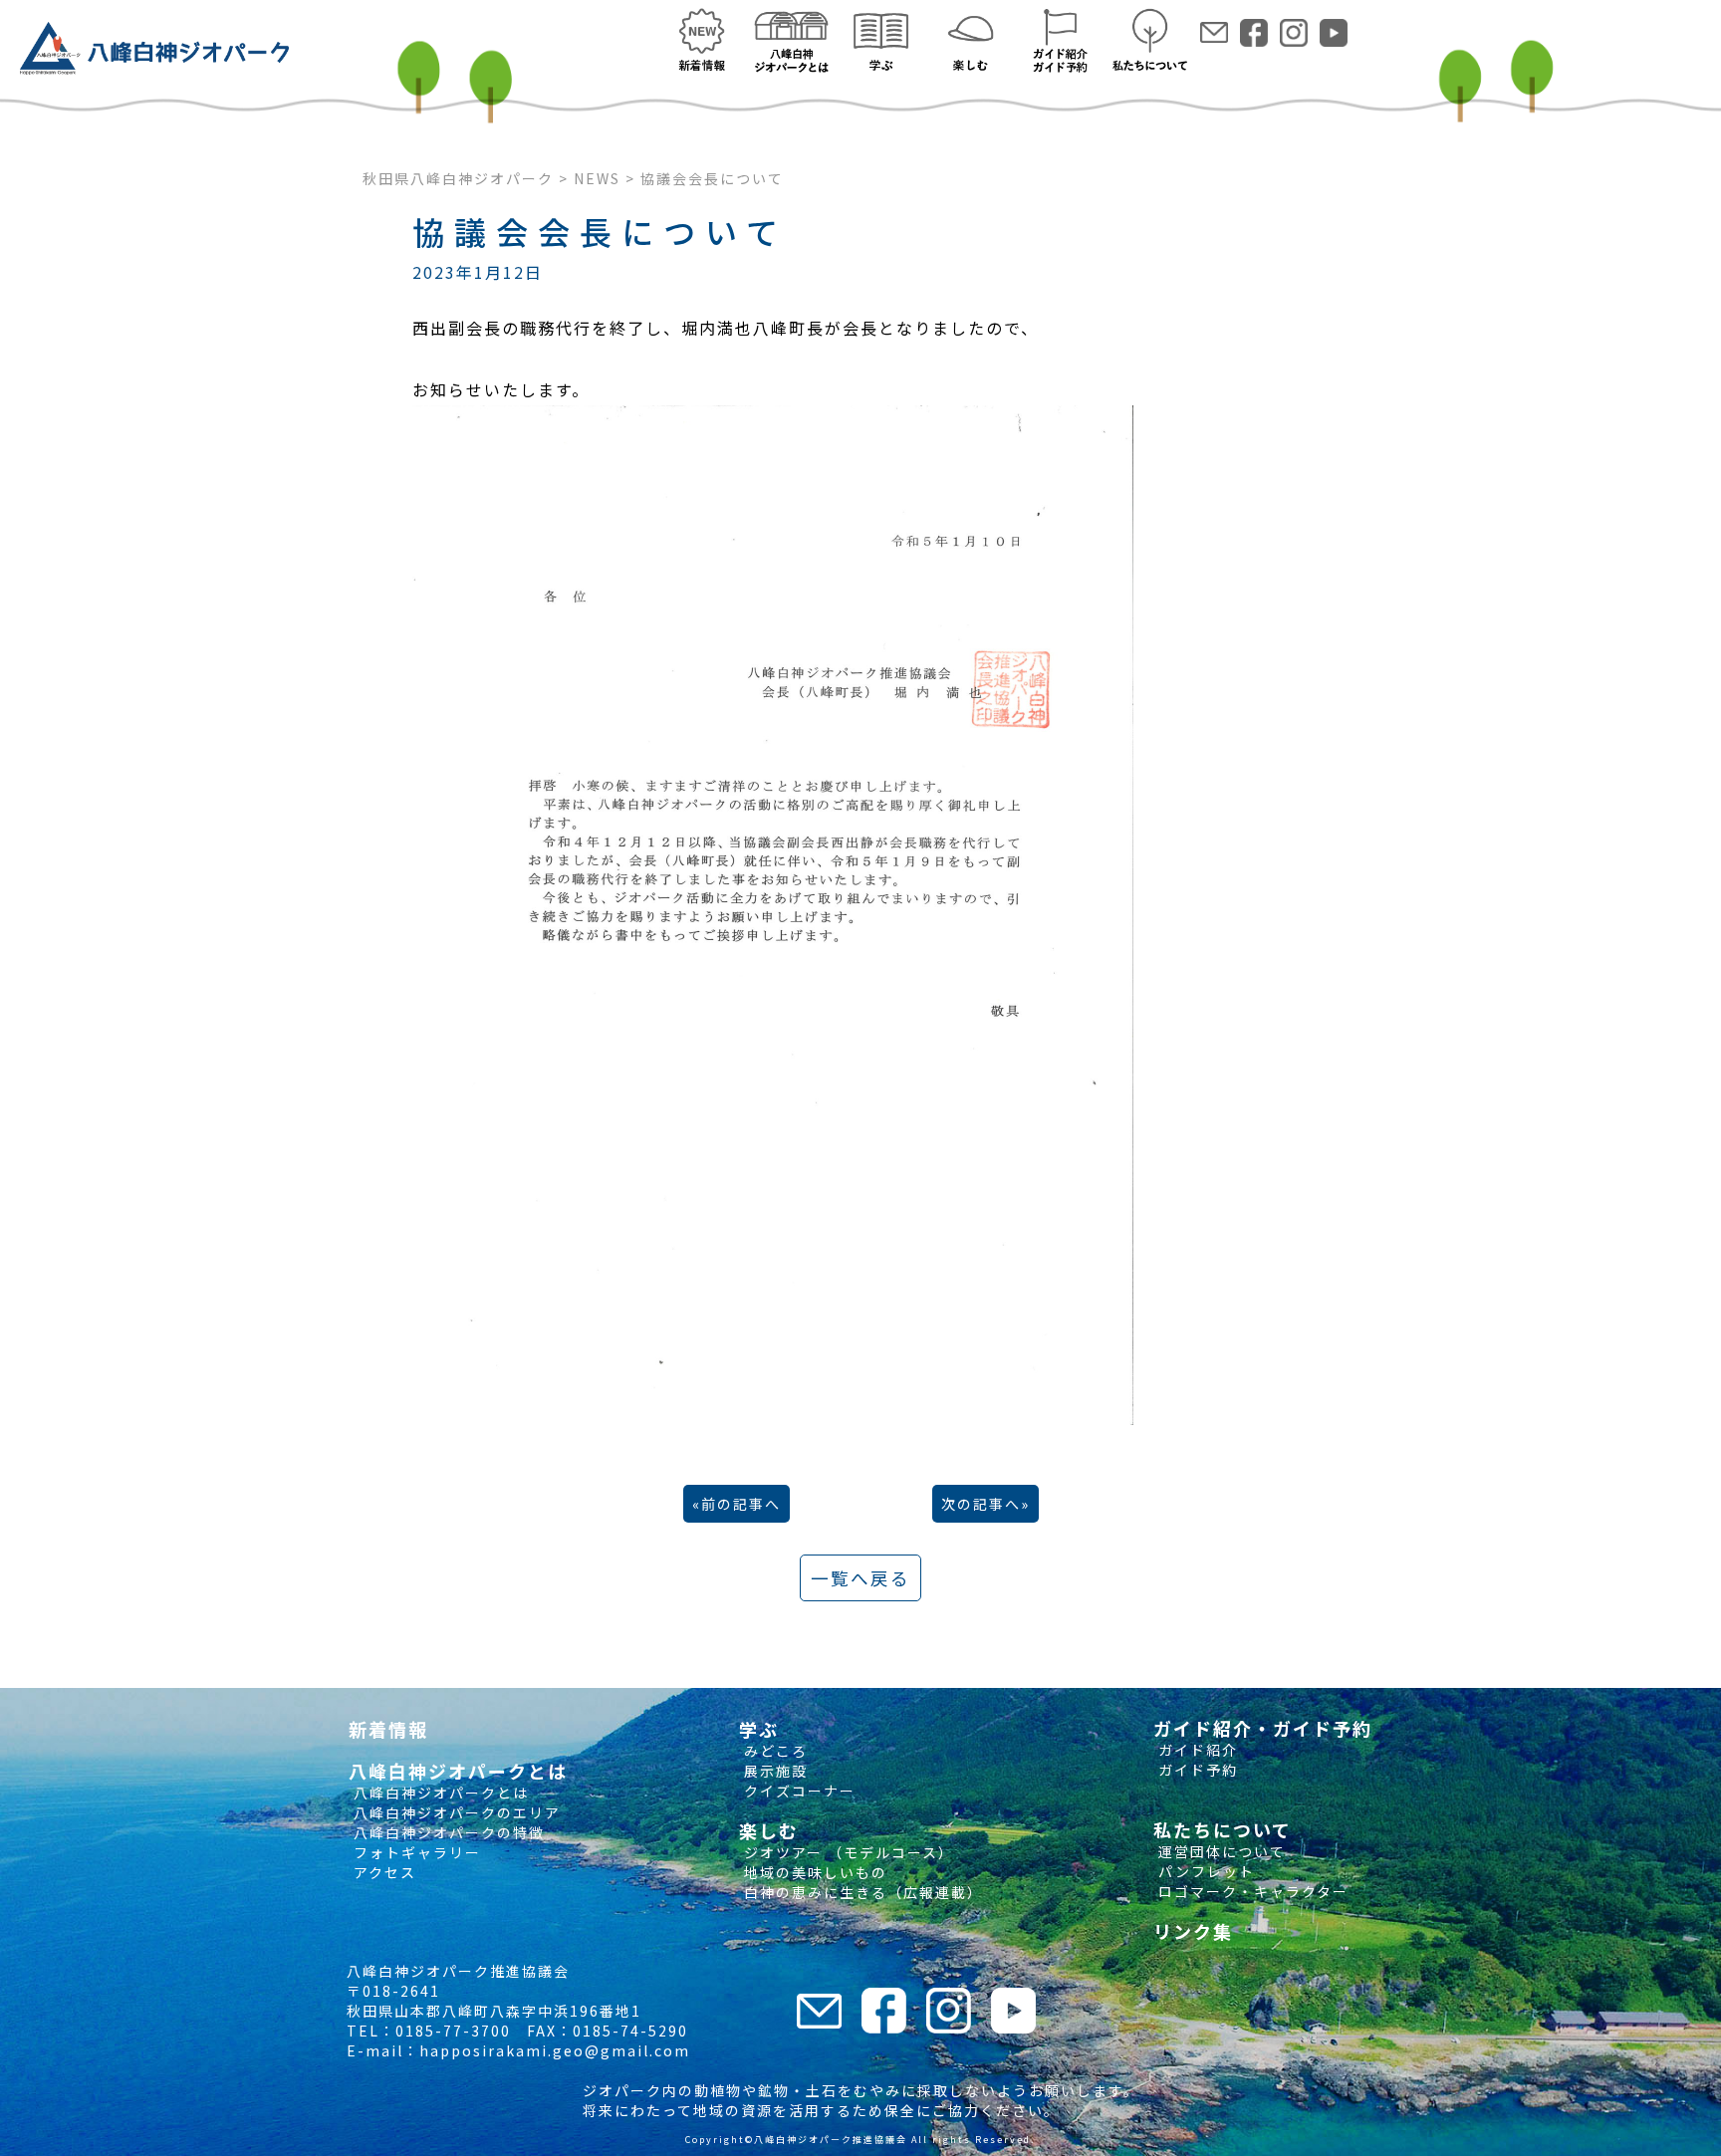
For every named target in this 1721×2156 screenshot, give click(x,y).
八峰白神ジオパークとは (439, 1793)
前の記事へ (741, 1504)
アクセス (382, 1872)
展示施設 (773, 1771)
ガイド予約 (1196, 1770)
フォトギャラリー (415, 1852)
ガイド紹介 (1196, 1750)
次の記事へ (981, 1504)
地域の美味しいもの (813, 1872)
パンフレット (1204, 1871)
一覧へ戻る (860, 1578)
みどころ (773, 1751)
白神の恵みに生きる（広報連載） (861, 1892)
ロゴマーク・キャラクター (1251, 1891)
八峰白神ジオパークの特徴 (447, 1832)
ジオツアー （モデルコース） (847, 1852)
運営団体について (1220, 1851)
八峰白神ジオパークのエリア (455, 1812)
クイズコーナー (797, 1791)
